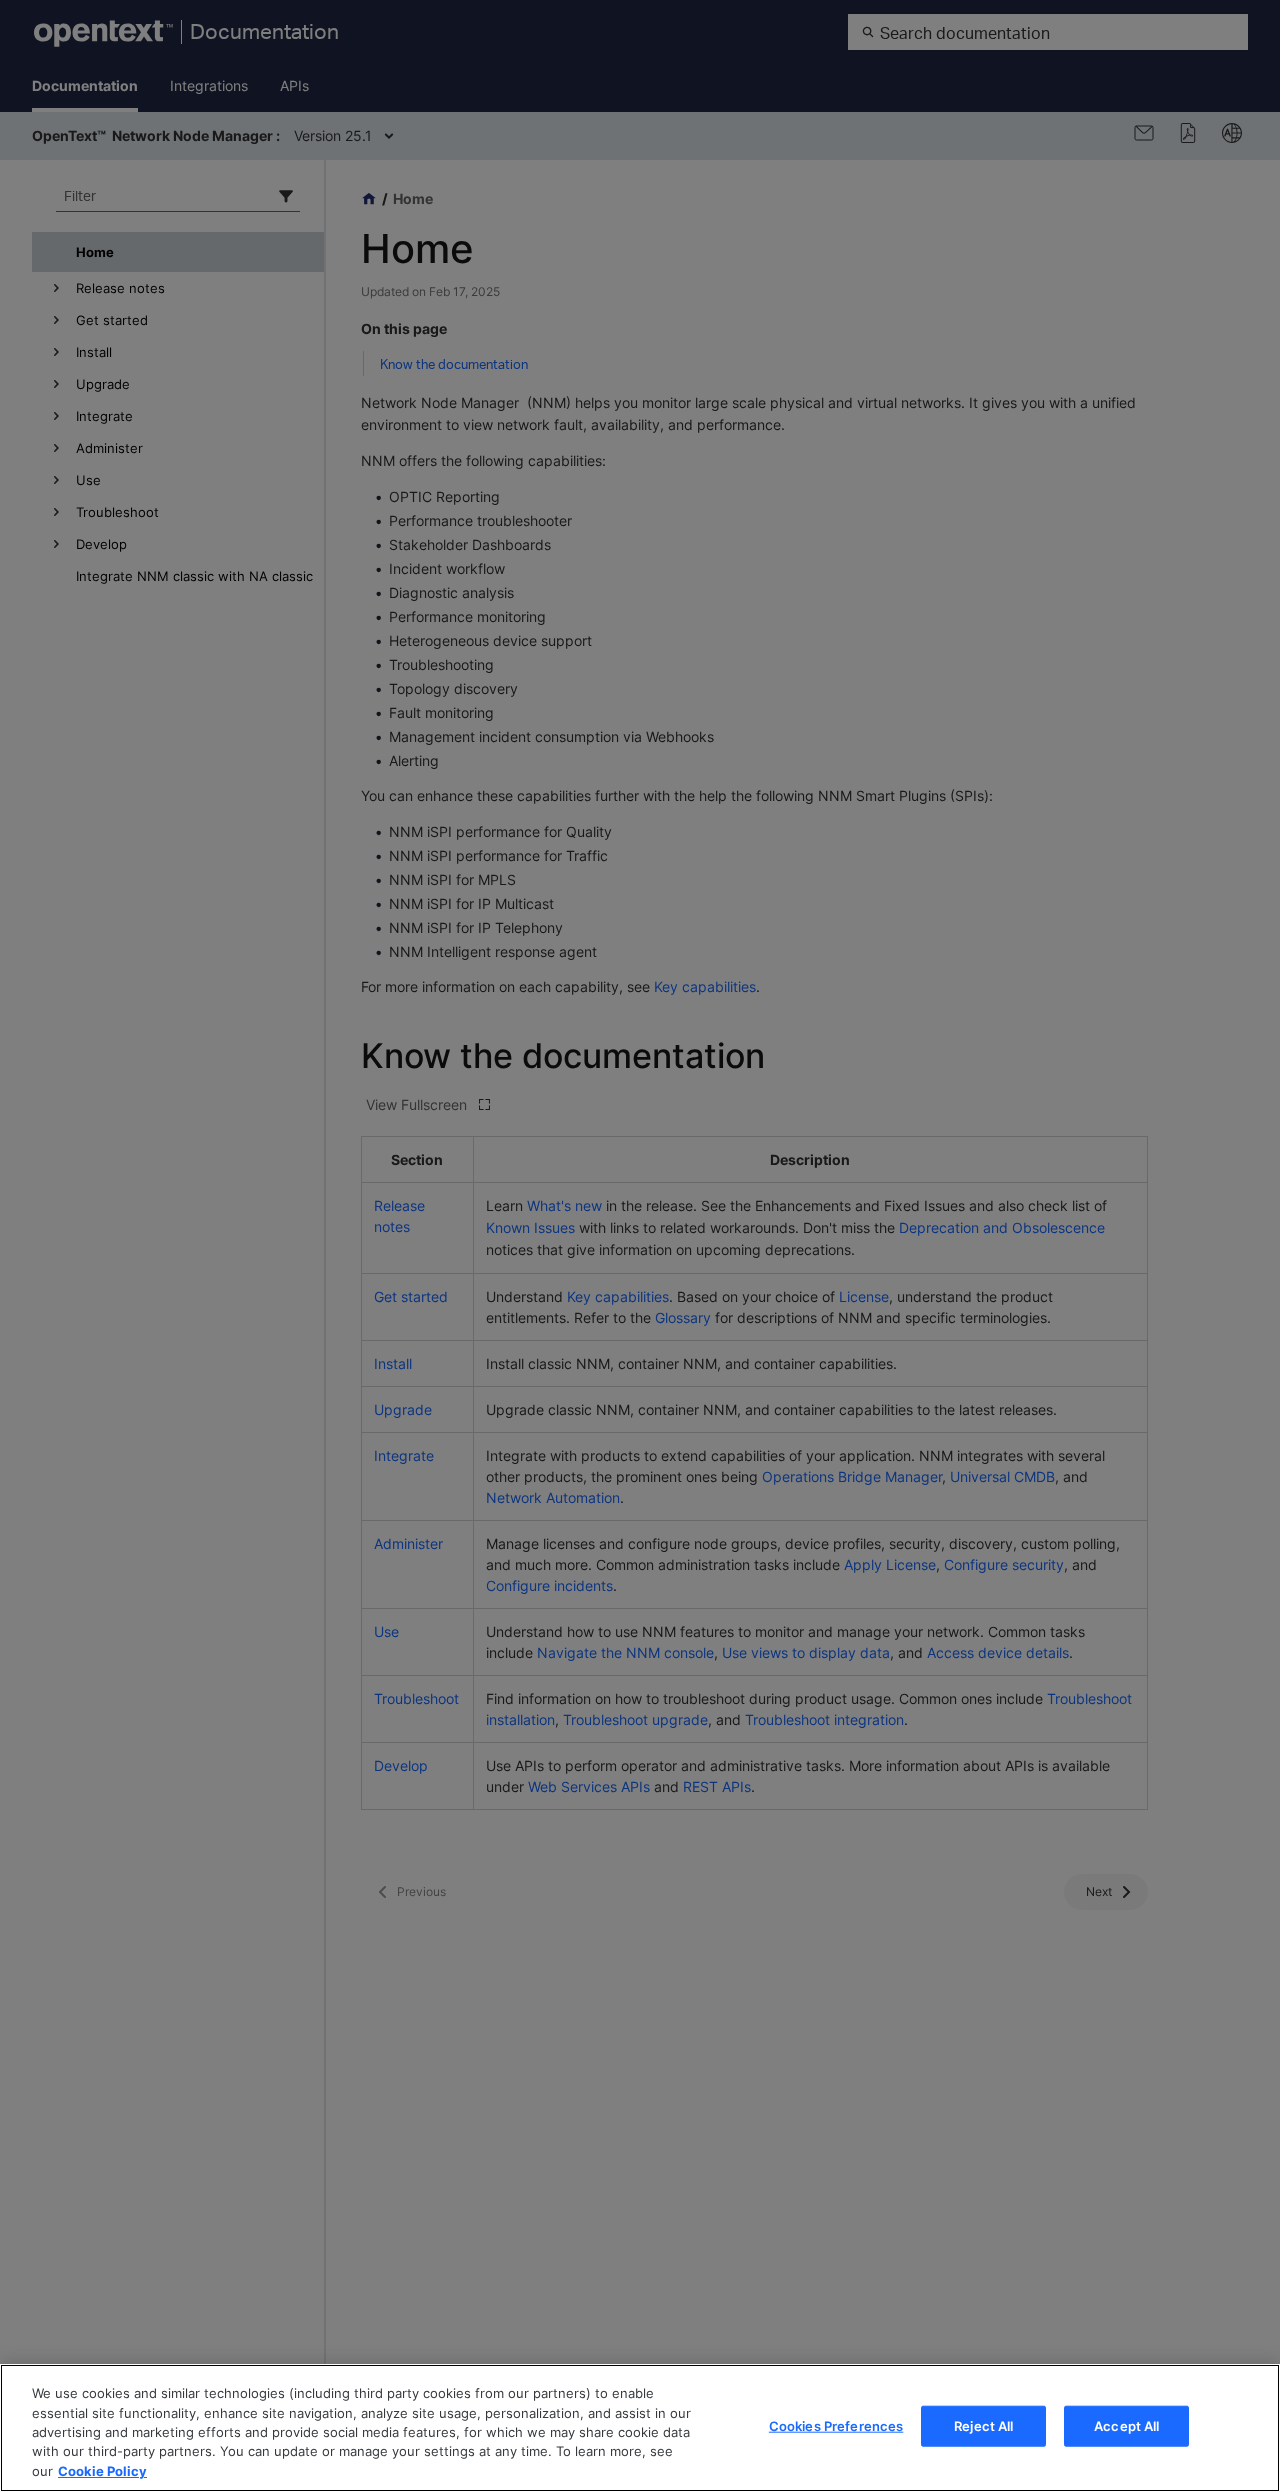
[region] (640, 2428)
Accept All (1126, 2426)
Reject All (983, 2426)
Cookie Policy (102, 2471)
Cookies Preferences (836, 2426)
